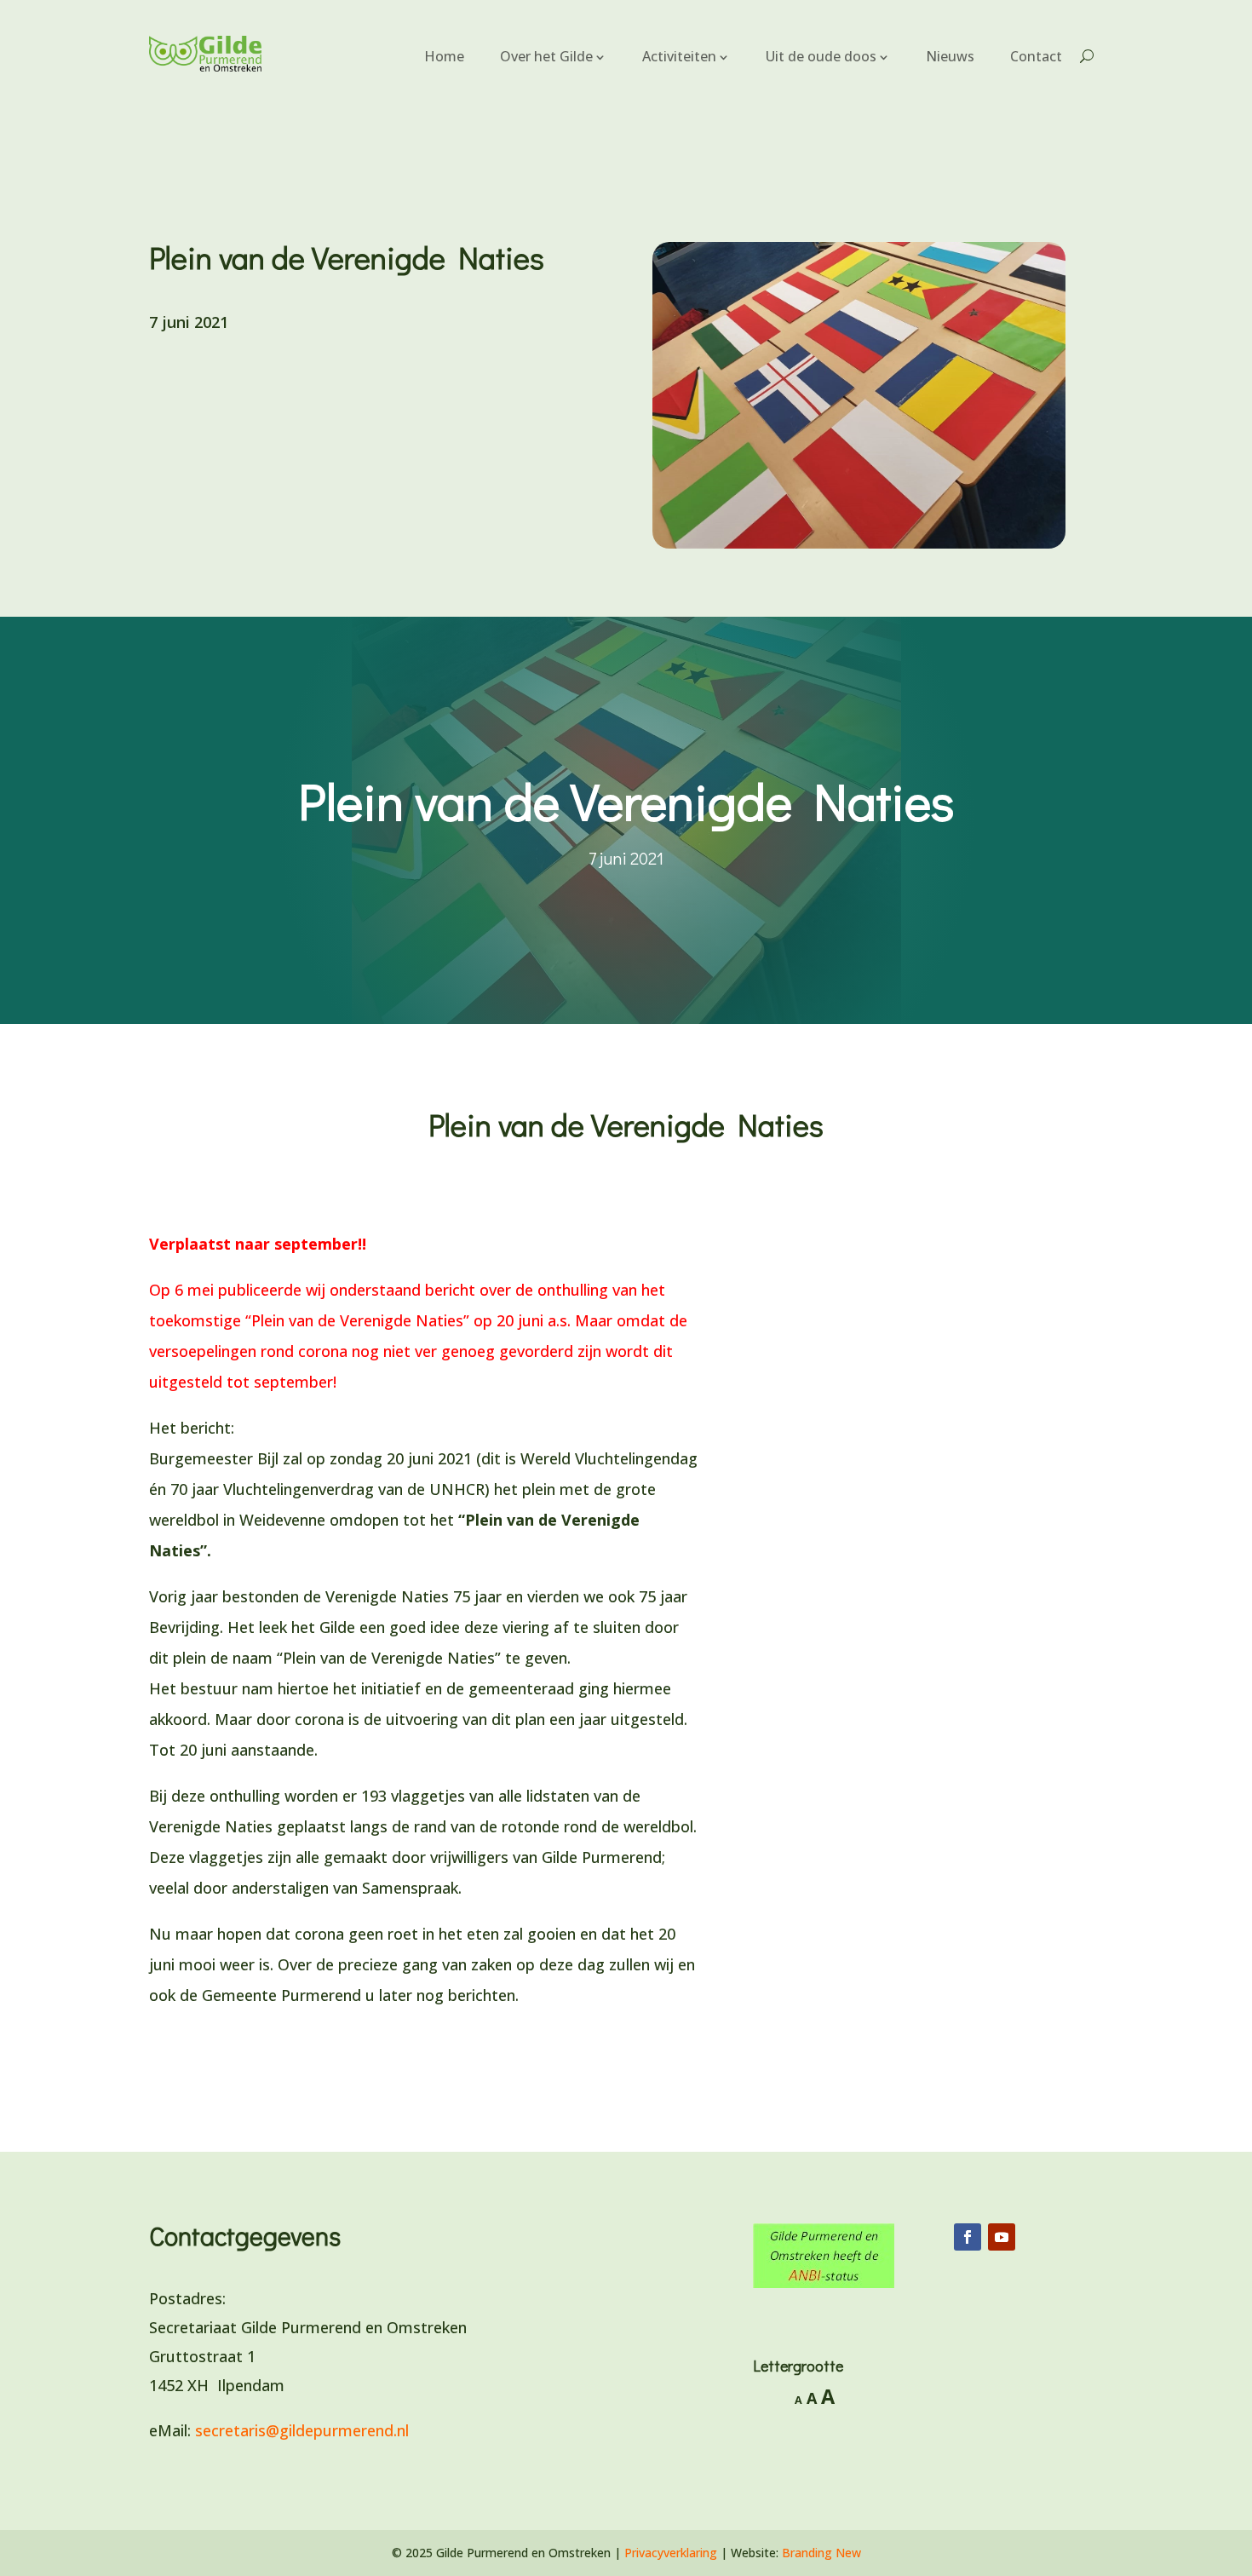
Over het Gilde (546, 56)
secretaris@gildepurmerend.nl (302, 2430)
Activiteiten (679, 56)
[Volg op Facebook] (968, 2237)
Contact (1036, 56)
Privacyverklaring (671, 2553)
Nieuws (950, 56)
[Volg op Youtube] (1002, 2237)
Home (444, 56)
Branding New (821, 2553)
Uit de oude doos (821, 56)
